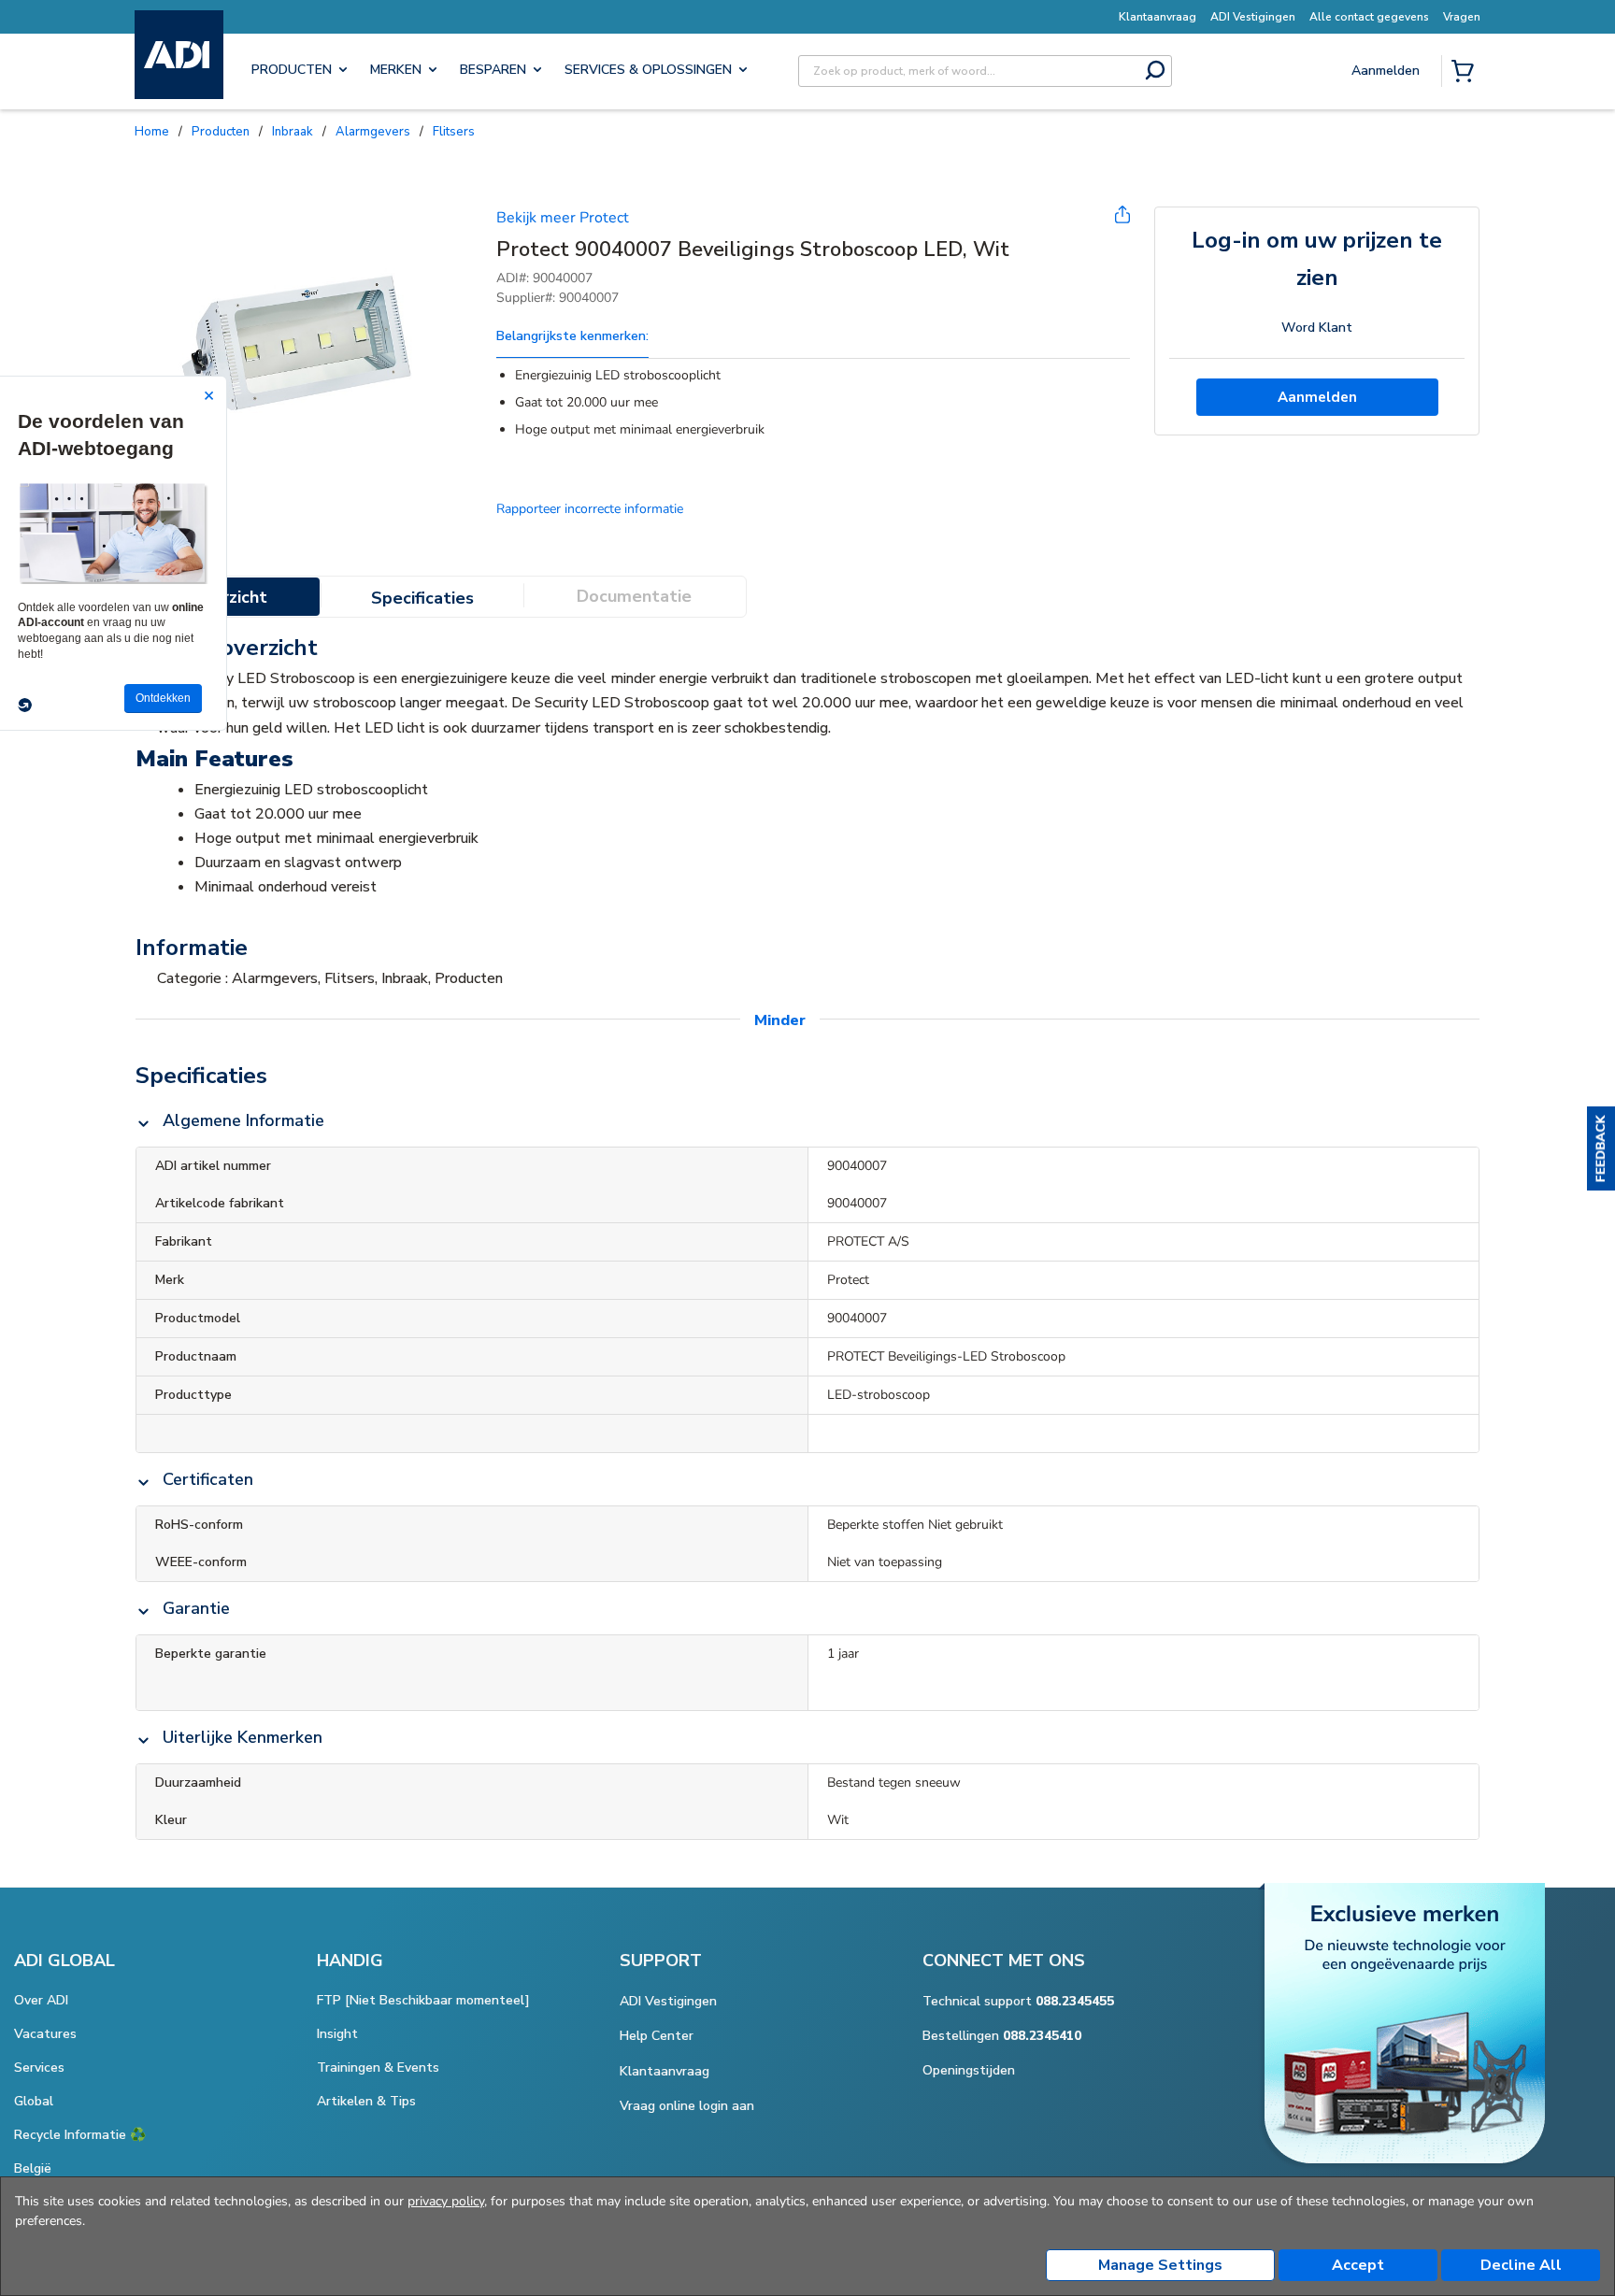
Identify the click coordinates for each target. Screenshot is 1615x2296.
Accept (1358, 2265)
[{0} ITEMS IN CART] (1466, 73)
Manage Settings (1160, 2265)
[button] (1601, 1148)
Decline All (1521, 2265)
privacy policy (446, 2201)
